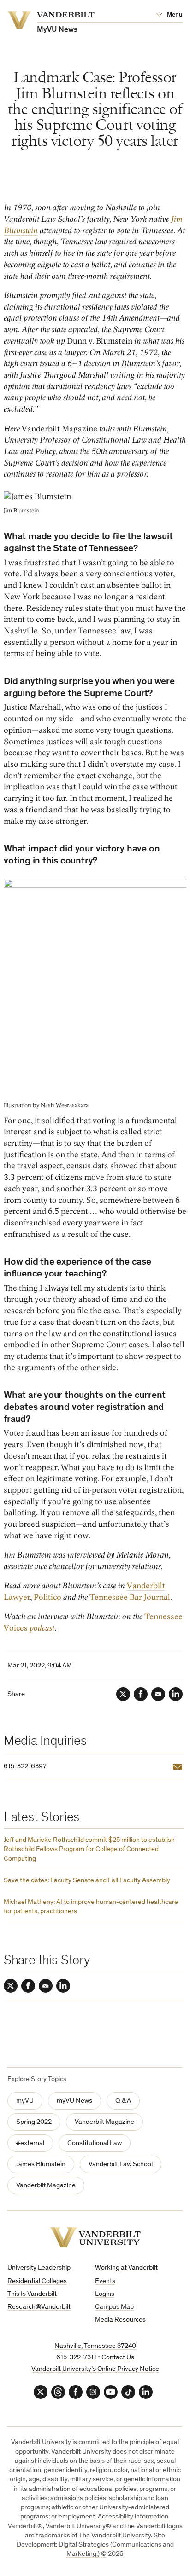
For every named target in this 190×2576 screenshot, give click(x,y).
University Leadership (39, 2268)
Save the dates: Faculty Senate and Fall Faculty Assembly (87, 1881)
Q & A (123, 2101)
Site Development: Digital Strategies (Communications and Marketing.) (95, 2545)
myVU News (74, 2101)
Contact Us (118, 2358)
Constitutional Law (95, 2143)
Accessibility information (133, 2517)
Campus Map (114, 2307)
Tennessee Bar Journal (130, 1597)
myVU (25, 2101)
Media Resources (120, 2320)
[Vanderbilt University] (95, 2237)
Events (105, 2281)
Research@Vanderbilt (39, 2307)
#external (30, 2143)
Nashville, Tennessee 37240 (95, 2346)
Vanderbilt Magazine (104, 2122)
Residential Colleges (37, 2281)
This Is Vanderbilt (32, 2294)
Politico (47, 1597)
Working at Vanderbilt (126, 2268)
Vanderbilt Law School (121, 2165)
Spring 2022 (34, 2122)
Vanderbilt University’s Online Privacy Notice (95, 2369)
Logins (105, 2294)
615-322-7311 (76, 2358)
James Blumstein (41, 2165)
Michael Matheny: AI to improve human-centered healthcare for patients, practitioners (91, 1907)
